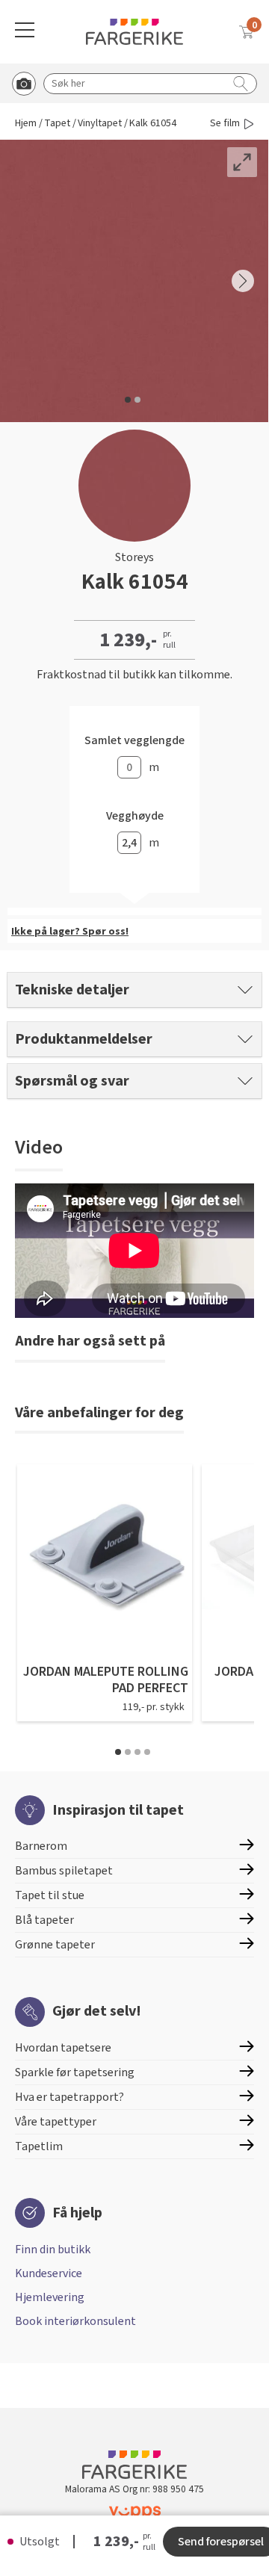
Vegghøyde (135, 816)
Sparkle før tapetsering (75, 2072)
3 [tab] (137, 1752)
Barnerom (41, 1846)
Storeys (134, 557)
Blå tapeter (44, 1920)
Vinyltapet (100, 124)
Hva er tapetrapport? (69, 2097)
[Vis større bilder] (242, 162)
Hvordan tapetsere (63, 2048)
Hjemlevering (50, 2297)
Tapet (57, 124)
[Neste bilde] (243, 281)
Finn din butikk (53, 2250)
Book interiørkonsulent (75, 2321)
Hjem (26, 124)
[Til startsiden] (134, 32)
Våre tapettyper (56, 2122)
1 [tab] (118, 1752)
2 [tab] (128, 1752)
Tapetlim (39, 2146)
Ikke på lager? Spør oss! (70, 932)
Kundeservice (49, 2273)
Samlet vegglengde (134, 741)
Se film (225, 124)
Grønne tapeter (55, 1945)
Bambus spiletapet (64, 1871)
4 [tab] (147, 1752)
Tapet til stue (50, 1895)
